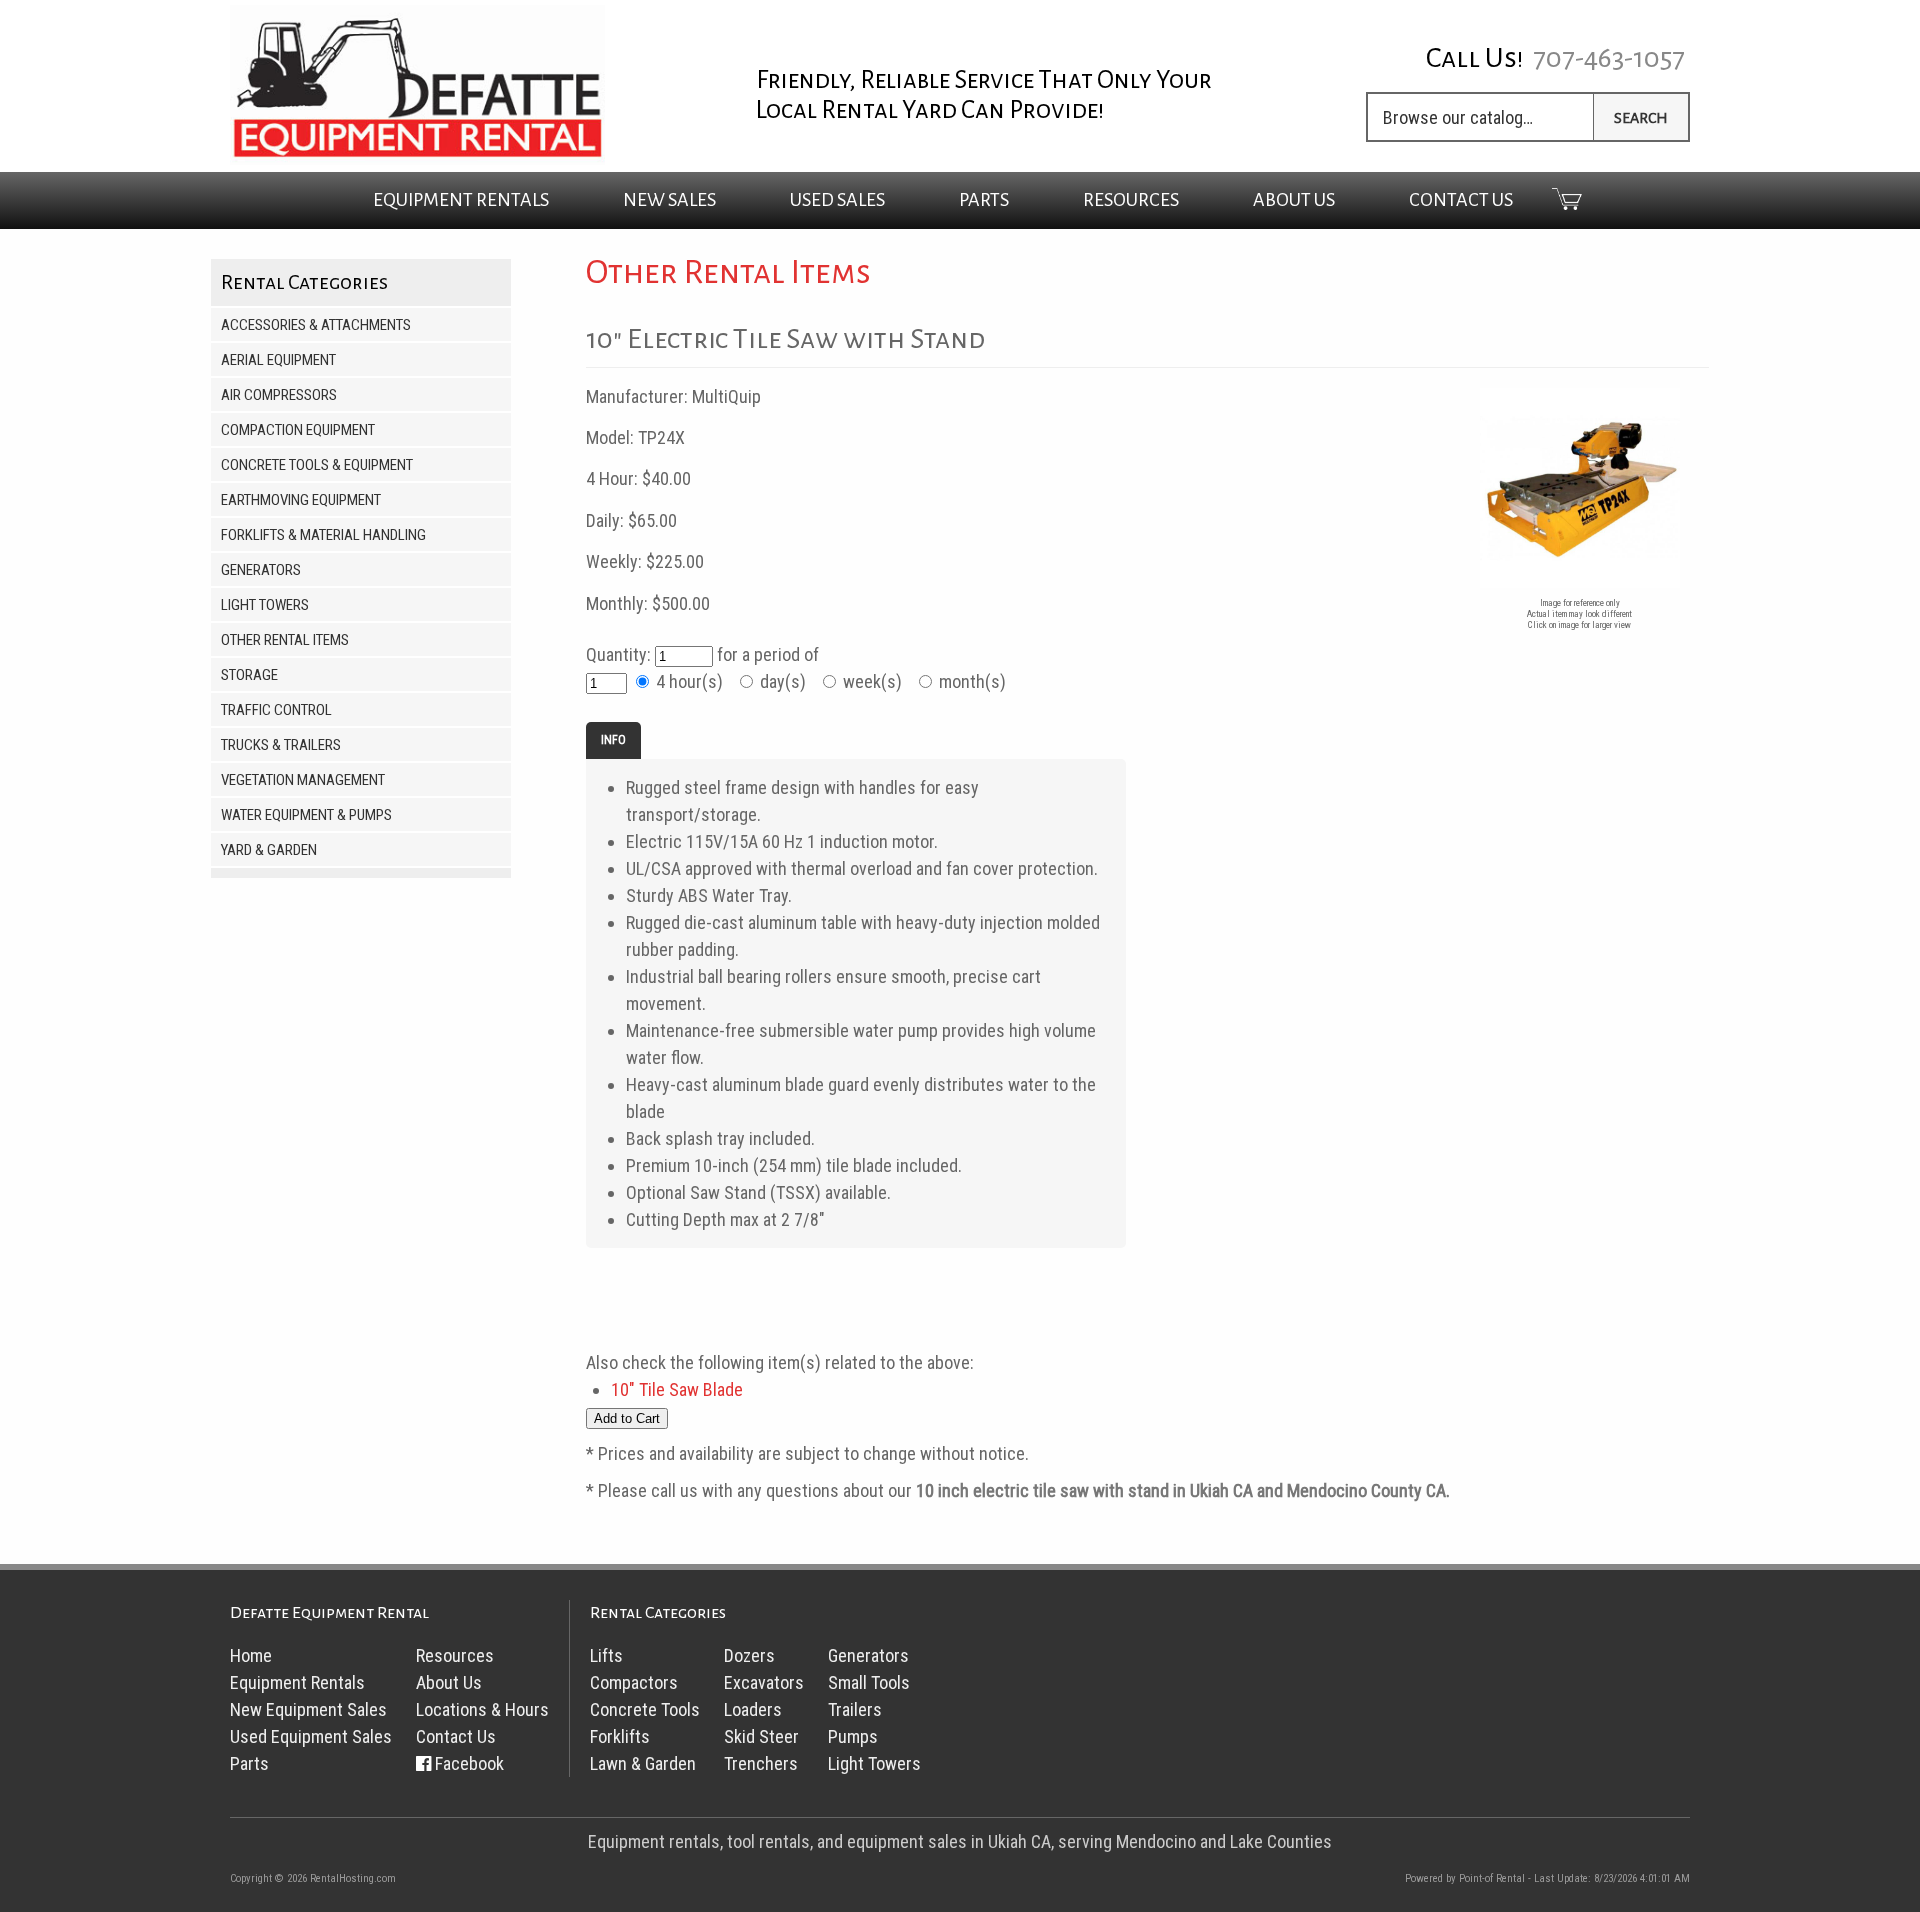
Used (837, 200)
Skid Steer (761, 1736)
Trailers (855, 1709)
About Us (1294, 200)
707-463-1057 (1609, 58)
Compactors (634, 1682)
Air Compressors (279, 395)
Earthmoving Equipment (301, 500)
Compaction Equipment (298, 430)
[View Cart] (1549, 198)
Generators (261, 570)
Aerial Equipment (278, 360)
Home (251, 1655)
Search (1641, 118)
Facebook (469, 1763)
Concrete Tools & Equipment (317, 465)
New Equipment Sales (308, 1709)
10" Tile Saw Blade (677, 1389)
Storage (249, 675)
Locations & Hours (482, 1709)
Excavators (764, 1682)
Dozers (749, 1655)
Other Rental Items (285, 640)
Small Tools (869, 1682)
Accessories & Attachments (316, 325)
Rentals (461, 200)
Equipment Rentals (297, 1682)
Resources (1131, 200)
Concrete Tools (645, 1709)
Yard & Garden (269, 850)
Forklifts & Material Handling (323, 535)
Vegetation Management (303, 780)
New (669, 200)
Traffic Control (276, 710)
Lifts (606, 1655)
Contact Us (1461, 200)
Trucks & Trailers (281, 745)
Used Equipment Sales (311, 1736)
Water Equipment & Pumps (306, 815)
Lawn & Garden (643, 1763)
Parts (984, 200)
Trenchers (761, 1763)
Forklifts (620, 1736)
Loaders (753, 1709)
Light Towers (265, 605)
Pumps (853, 1736)
